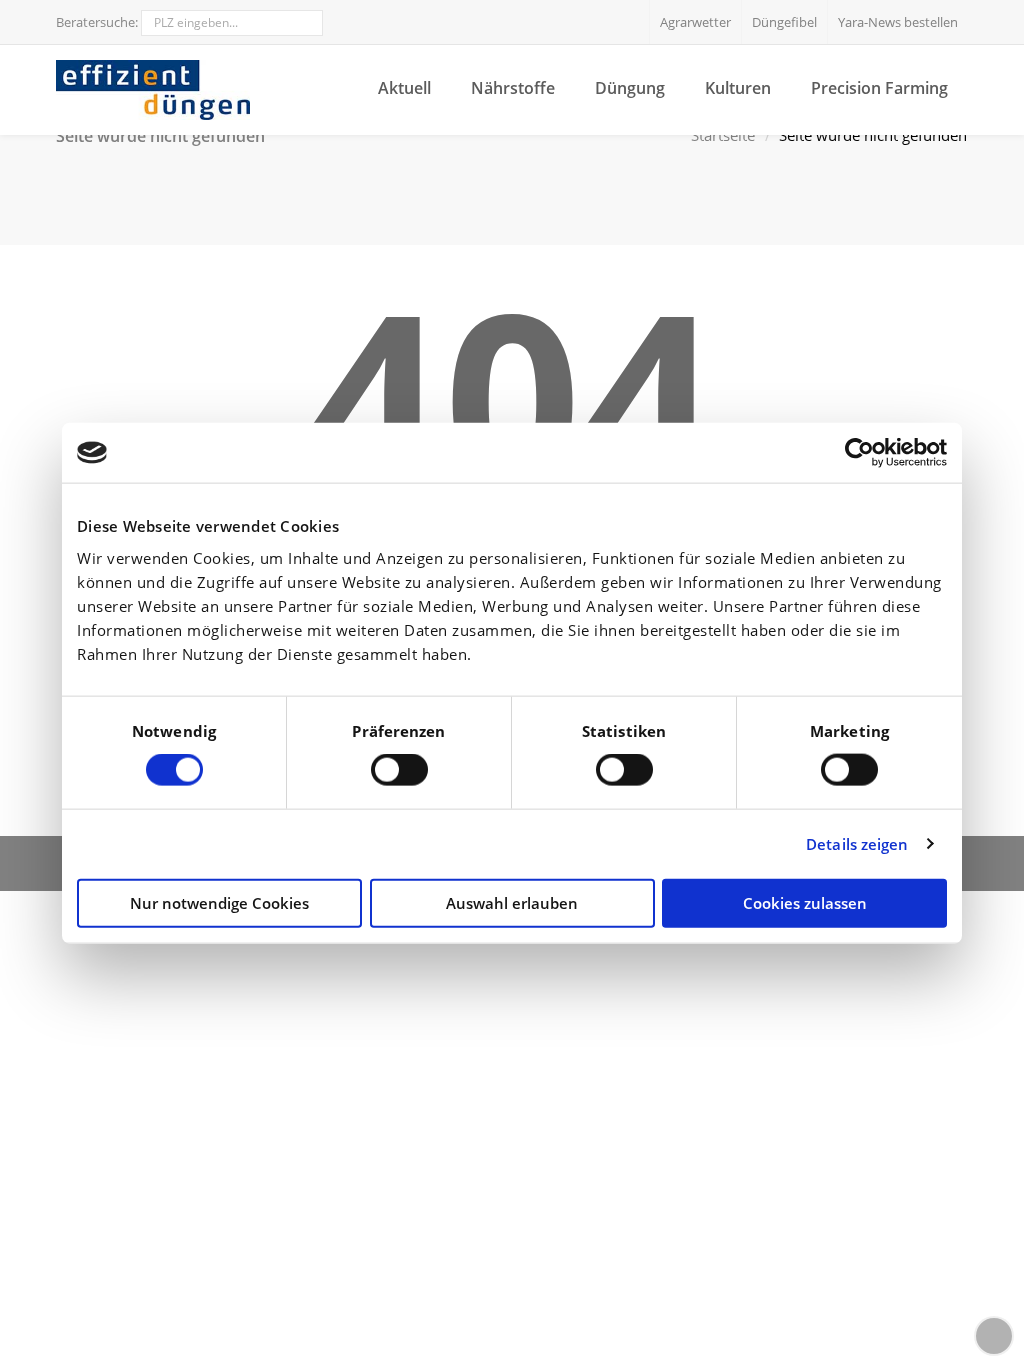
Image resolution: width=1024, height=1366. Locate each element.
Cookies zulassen (805, 902)
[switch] (399, 770)
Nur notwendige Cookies (219, 902)
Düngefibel (784, 22)
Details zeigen (857, 844)
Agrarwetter (695, 22)
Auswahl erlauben (512, 902)
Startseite (723, 136)
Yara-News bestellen (898, 22)
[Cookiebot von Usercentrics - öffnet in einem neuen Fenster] (859, 453)
